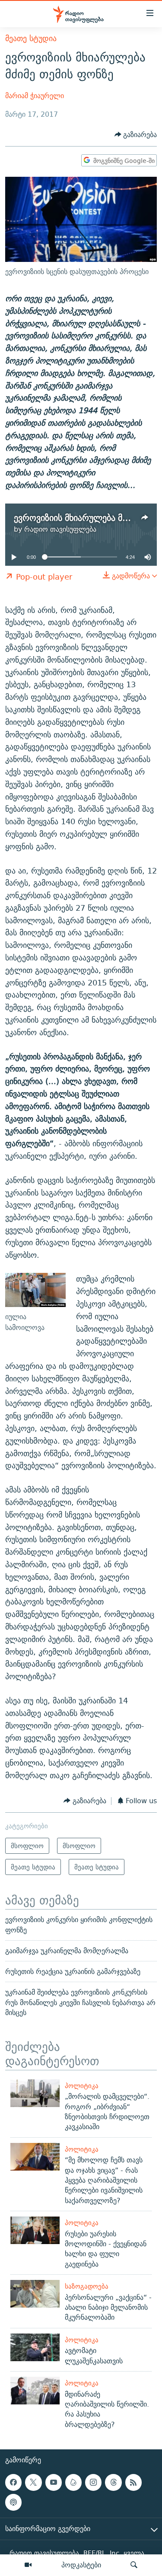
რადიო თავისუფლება (60, 529)
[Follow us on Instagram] (93, 2482)
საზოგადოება (87, 2286)
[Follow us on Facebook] (13, 2482)
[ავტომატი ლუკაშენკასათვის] (35, 2347)
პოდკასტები (81, 2565)
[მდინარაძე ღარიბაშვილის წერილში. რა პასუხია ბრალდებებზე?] (35, 2391)
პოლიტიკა (82, 2086)
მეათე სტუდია (31, 38)
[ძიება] (134, 2565)
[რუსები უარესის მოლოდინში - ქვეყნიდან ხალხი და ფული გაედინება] (35, 2230)
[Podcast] (13, 2502)
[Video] (28, 2565)
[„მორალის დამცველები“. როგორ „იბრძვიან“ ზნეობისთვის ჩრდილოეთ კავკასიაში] (35, 2093)
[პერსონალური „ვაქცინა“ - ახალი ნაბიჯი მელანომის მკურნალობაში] (35, 2294)
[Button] (136, 135)
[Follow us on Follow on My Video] (73, 2482)
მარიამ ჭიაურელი (35, 96)
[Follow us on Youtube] (54, 2482)
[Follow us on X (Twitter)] (33, 2482)
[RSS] (133, 2482)
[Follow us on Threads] (113, 2482)
